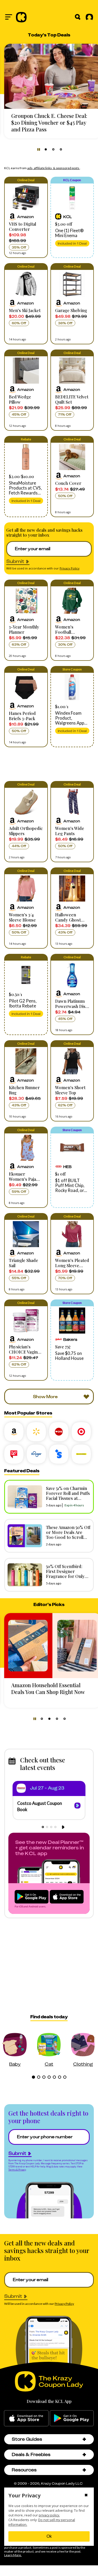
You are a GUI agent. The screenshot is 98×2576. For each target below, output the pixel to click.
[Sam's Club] (59, 1454)
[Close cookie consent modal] (86, 2496)
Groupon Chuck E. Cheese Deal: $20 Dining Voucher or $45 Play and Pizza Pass (49, 122)
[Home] (21, 17)
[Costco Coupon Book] (77, 1806)
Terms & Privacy (17, 2170)
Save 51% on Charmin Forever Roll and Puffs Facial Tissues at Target (68, 1496)
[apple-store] (26, 2418)
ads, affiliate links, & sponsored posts (53, 168)
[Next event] (63, 1827)
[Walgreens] (14, 1454)
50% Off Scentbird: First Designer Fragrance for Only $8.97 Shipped (65, 1574)
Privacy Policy (70, 568)
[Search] (78, 17)
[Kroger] (36, 1454)
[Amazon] (14, 1432)
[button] (26, 217)
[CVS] (59, 1432)
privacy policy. (49, 2515)
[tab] (46, 149)
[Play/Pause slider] (39, 149)
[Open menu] (9, 17)
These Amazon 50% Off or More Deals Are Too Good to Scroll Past (68, 1535)
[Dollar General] (81, 1454)
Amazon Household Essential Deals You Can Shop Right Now (48, 1688)
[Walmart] (36, 1432)
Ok (49, 2536)
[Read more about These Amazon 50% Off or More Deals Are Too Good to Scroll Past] (24, 1536)
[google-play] (72, 2418)
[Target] (81, 1432)
